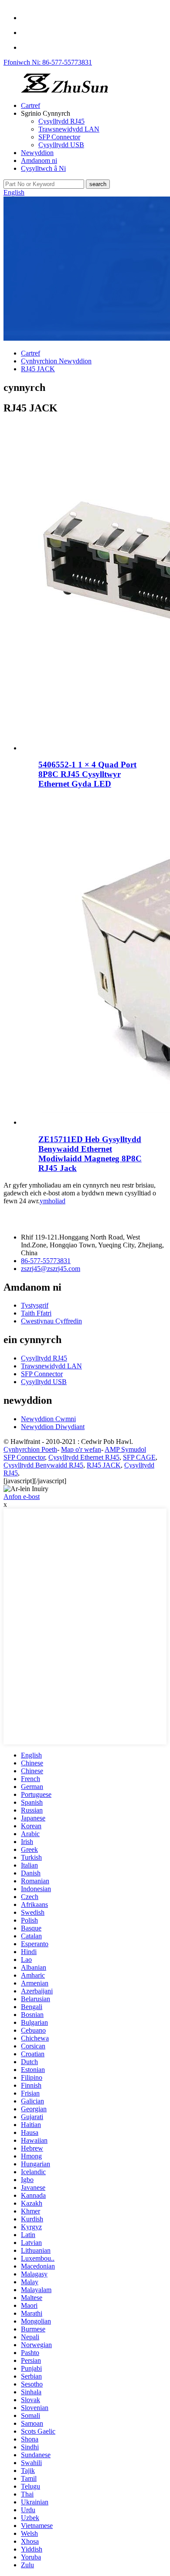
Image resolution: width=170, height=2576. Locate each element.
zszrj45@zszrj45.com (51, 1269)
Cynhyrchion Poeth (30, 1449)
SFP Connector (59, 137)
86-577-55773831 (46, 1261)
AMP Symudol (125, 1449)
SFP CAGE (139, 1457)
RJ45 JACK (38, 369)
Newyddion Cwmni (48, 1419)
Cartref (31, 105)
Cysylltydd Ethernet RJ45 (84, 1457)
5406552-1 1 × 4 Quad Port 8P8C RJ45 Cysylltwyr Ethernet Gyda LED (87, 774)
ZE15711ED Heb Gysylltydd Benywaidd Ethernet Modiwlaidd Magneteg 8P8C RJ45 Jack (90, 1154)
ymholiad (53, 1201)
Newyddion (37, 153)
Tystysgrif (35, 1305)
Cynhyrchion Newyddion (56, 361)
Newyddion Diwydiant (53, 1427)
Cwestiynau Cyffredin (51, 1321)
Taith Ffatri (36, 1313)
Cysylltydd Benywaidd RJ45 (43, 1465)
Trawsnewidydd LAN (69, 129)
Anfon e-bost (22, 1497)
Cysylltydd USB (61, 145)
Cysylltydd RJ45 (61, 121)
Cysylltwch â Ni (43, 168)
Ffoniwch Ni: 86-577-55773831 (48, 62)
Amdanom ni (39, 161)
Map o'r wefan (81, 1449)
